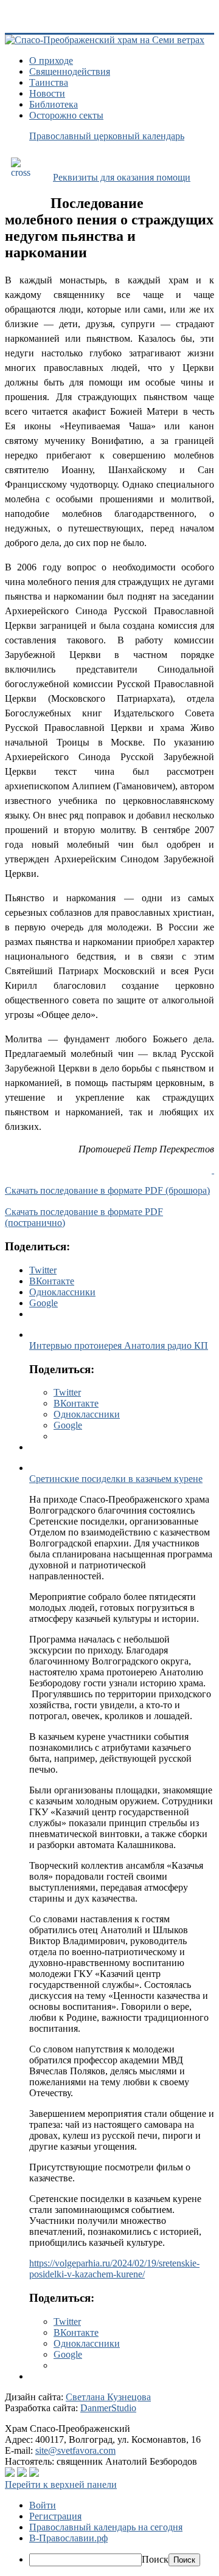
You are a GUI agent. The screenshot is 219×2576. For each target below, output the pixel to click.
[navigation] (109, 2533)
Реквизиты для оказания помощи (122, 177)
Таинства (49, 82)
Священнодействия (70, 71)
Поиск (155, 2559)
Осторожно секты (66, 115)
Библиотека (54, 104)
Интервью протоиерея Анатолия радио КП (119, 1345)
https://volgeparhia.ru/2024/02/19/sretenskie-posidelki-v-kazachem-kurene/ (114, 2269)
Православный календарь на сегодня (106, 2527)
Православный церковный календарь (107, 136)
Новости (47, 93)
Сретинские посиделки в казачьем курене (116, 1479)
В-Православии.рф (68, 2538)
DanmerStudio (108, 2408)
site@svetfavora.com (75, 2450)
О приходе (51, 61)
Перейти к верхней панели (61, 2484)
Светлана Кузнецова (108, 2397)
